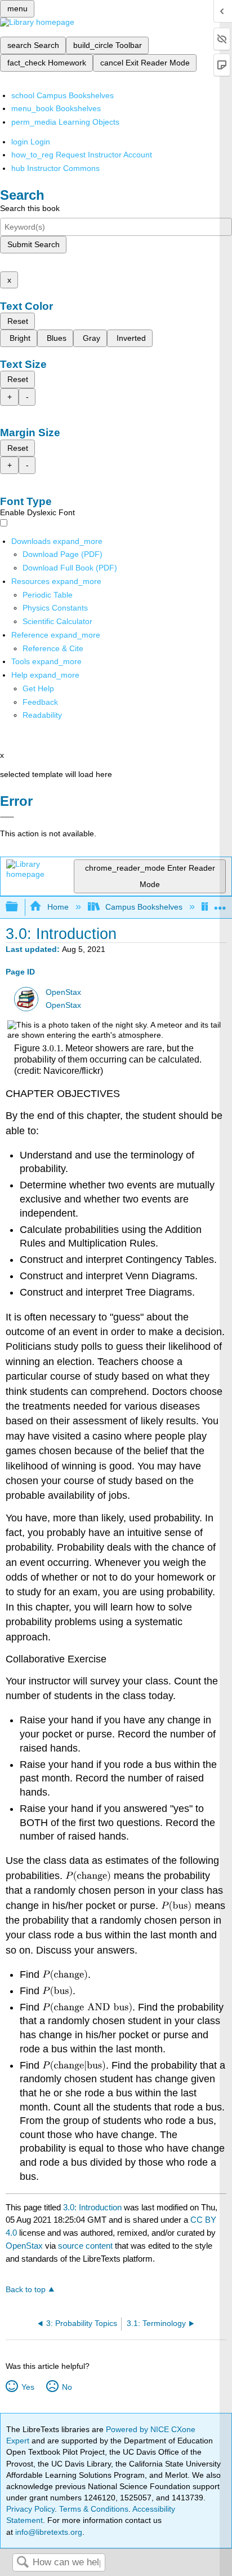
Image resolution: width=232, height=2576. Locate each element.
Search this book (30, 208)
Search (23, 2563)
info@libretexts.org (48, 2532)
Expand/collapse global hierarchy (19, 907)
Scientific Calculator (57, 621)
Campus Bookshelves (144, 907)
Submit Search (34, 244)
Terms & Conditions (94, 2509)
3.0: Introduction (92, 2207)
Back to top (26, 2290)
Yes (28, 2387)
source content (85, 2246)
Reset (18, 321)
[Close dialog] (7, 817)
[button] (40, 702)
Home (58, 907)
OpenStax (63, 992)
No (67, 2387)
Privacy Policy (30, 2509)
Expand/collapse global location (220, 904)
